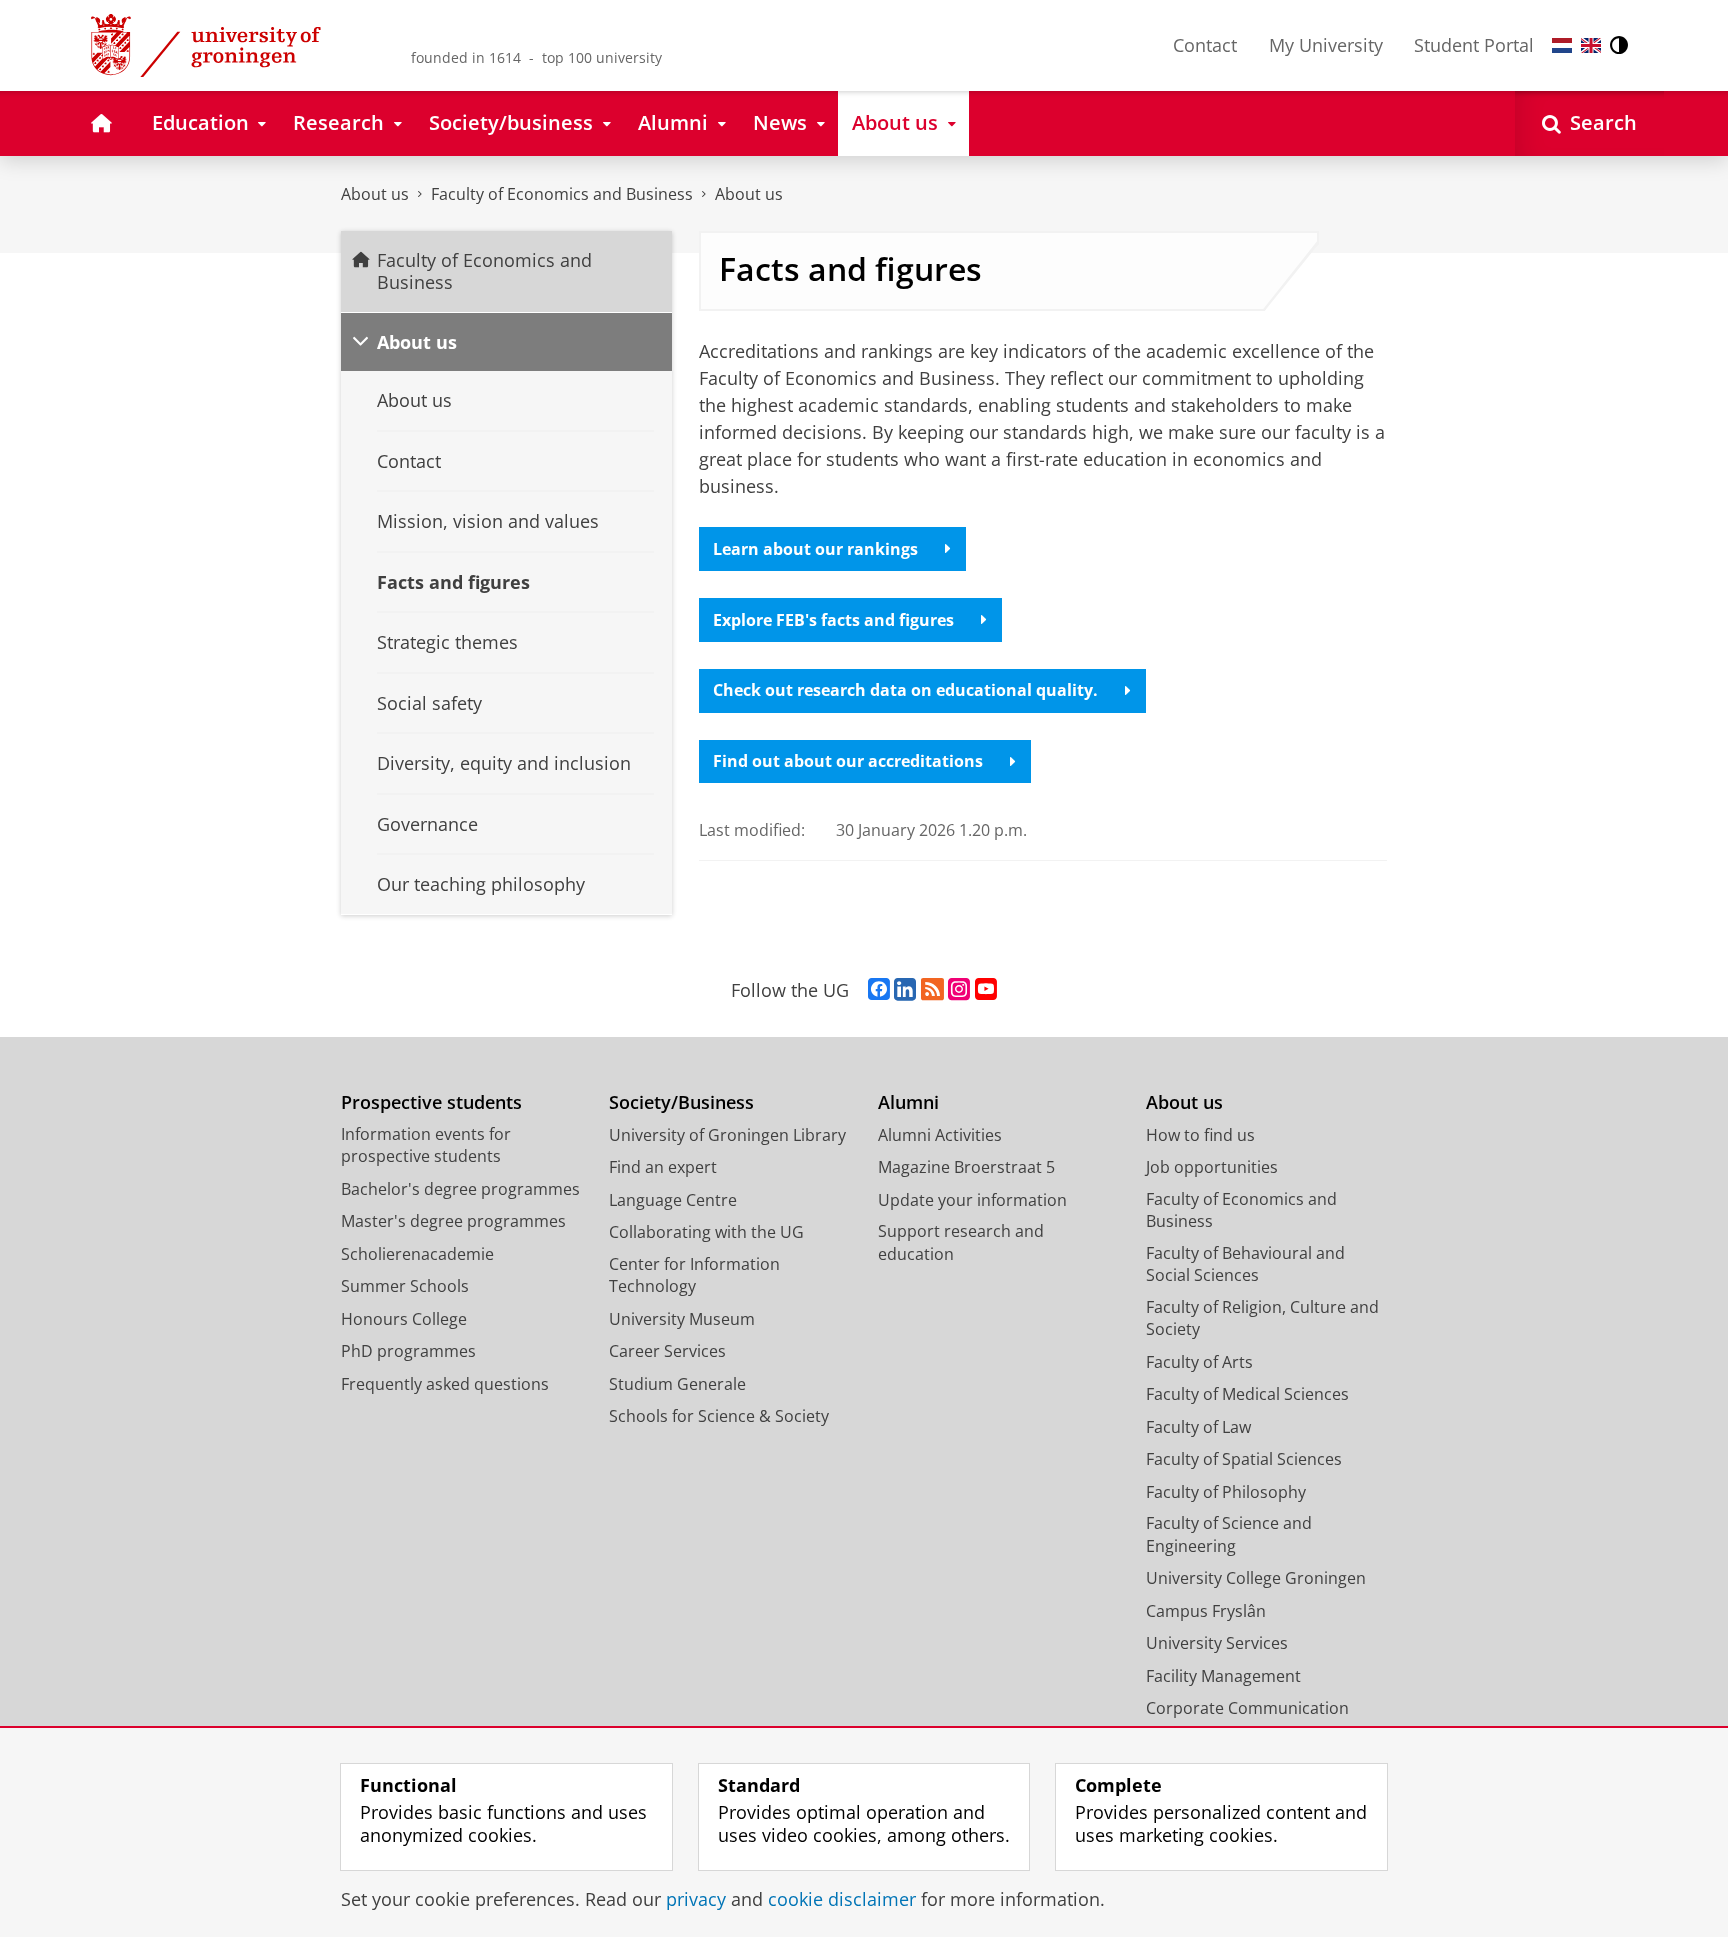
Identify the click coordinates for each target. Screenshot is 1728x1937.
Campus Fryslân (1206, 1611)
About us (375, 194)
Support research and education (961, 1242)
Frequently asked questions (445, 1384)
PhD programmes (408, 1351)
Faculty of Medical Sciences (1247, 1394)
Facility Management (1223, 1676)
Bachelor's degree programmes (460, 1189)
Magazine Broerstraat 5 (966, 1167)
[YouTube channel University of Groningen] (986, 990)
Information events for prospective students (426, 1145)
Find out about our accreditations (848, 761)
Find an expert (663, 1167)
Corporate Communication (1247, 1708)
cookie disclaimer (842, 1899)
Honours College (404, 1319)
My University (1326, 45)
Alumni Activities (940, 1135)
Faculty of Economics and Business (562, 194)
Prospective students (431, 1102)
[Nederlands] (1562, 45)
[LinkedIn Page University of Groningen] (905, 990)
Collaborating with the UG (706, 1232)
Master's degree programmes (453, 1221)
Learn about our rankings (815, 549)
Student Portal (1474, 45)
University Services (1217, 1643)
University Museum (682, 1319)
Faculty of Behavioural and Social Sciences (1245, 1264)
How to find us (1200, 1135)
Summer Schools (405, 1286)
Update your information (972, 1200)
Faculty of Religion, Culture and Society (1262, 1318)
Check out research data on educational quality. (905, 690)
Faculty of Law (1198, 1427)
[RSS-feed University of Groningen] (932, 990)
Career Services (667, 1351)
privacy (696, 1899)
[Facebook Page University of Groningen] (879, 990)
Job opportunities (1212, 1167)
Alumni (908, 1102)
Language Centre (673, 1200)
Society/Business (681, 1102)
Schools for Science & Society (719, 1416)
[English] (1591, 45)
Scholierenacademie (417, 1254)
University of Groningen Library (727, 1135)
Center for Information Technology (694, 1275)
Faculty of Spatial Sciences (1244, 1459)
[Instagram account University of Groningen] (959, 990)
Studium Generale (677, 1384)
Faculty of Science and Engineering (1229, 1534)
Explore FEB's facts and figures (833, 620)
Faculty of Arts (1199, 1362)
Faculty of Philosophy (1226, 1492)
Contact (1205, 45)
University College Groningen (1256, 1578)
